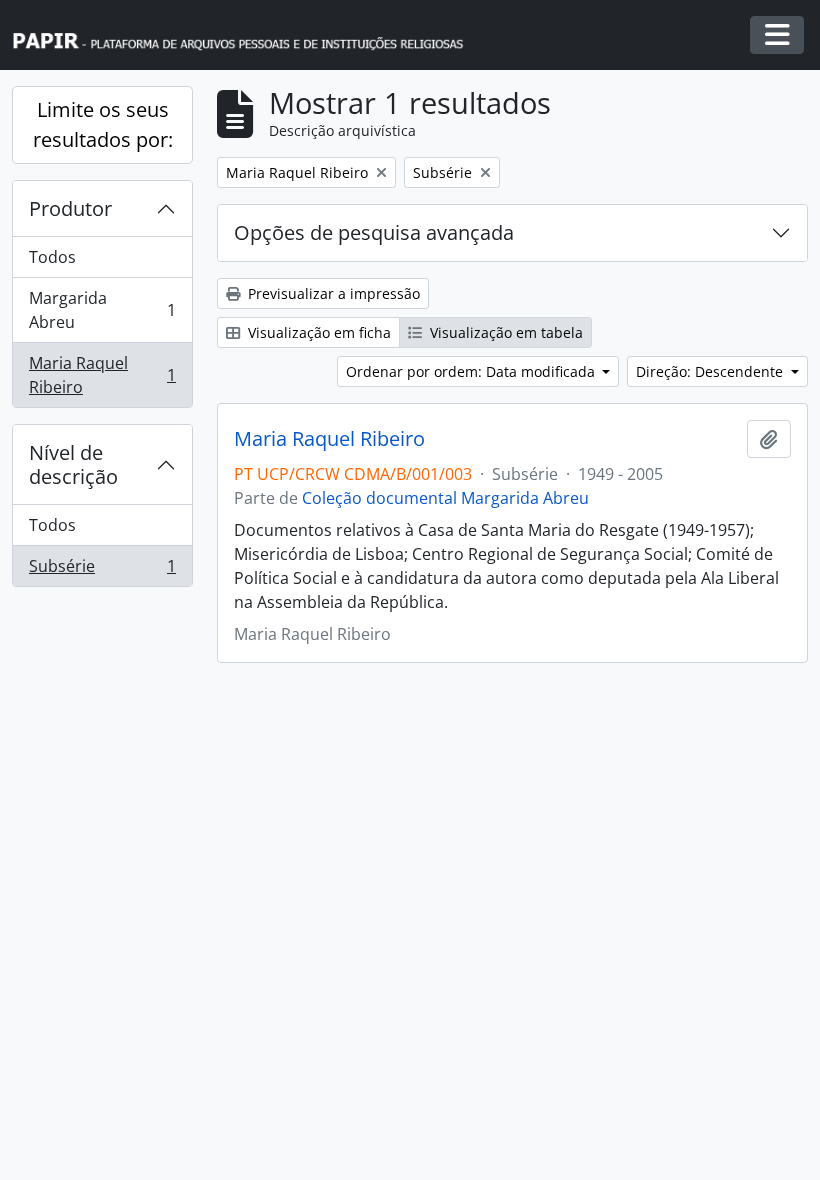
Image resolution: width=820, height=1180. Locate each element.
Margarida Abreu (102, 310)
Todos (52, 257)
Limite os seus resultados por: (103, 124)
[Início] (247, 35)
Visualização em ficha (317, 332)
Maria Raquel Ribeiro (102, 375)
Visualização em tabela (504, 332)
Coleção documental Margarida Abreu (445, 498)
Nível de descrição (73, 464)
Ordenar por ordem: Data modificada (472, 371)
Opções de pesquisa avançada (374, 232)
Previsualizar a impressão (332, 293)
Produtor (70, 208)
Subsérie (102, 570)
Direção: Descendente (711, 371)
